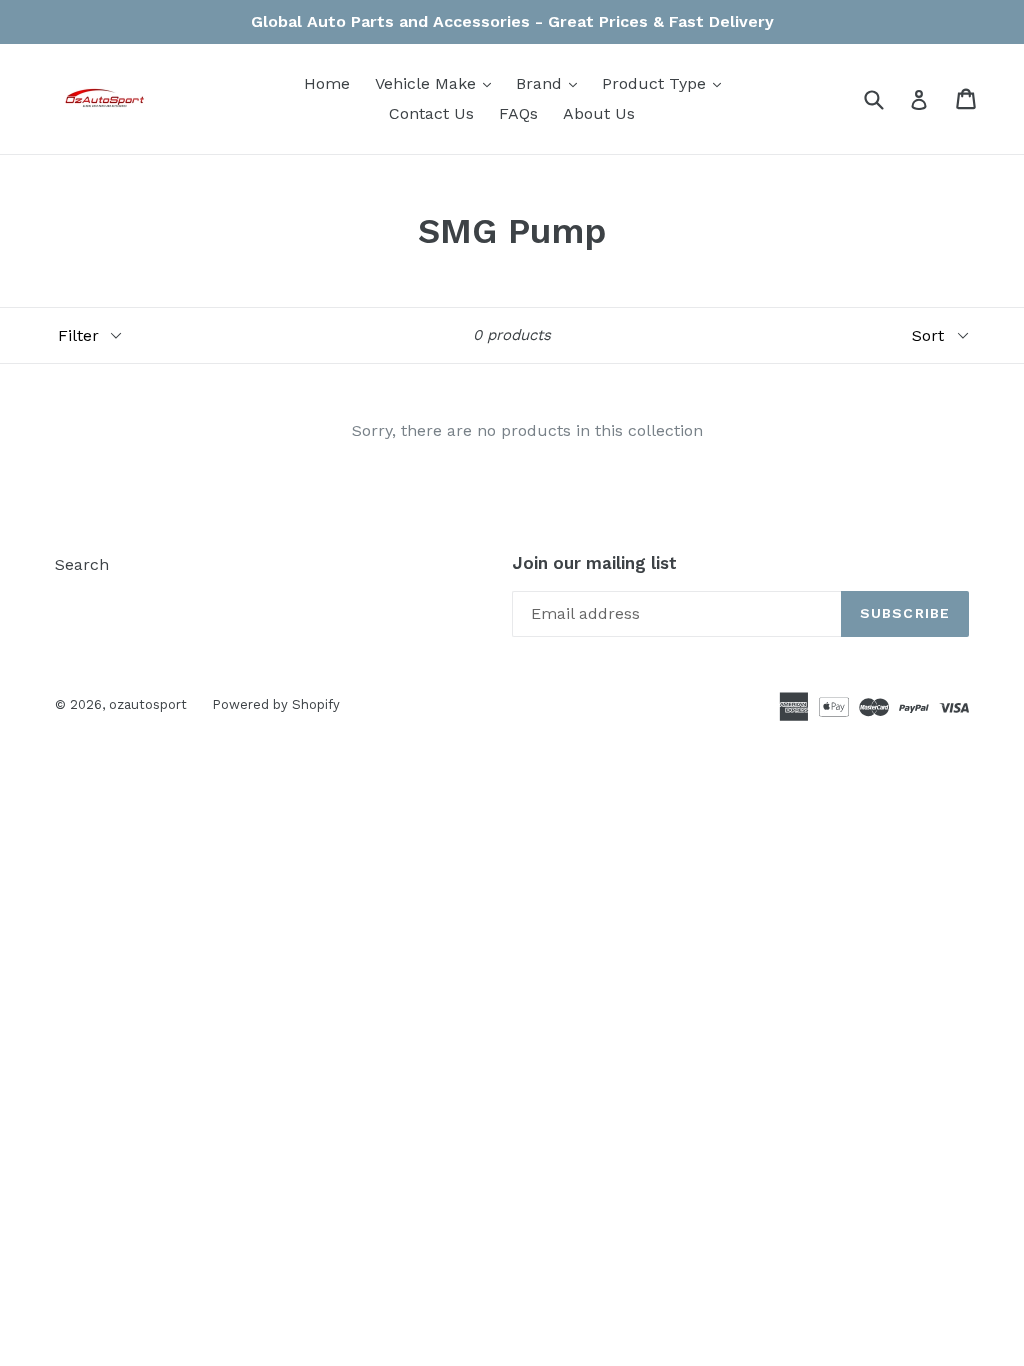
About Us (599, 113)
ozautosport (148, 704)
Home (327, 83)
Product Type (666, 83)
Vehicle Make (438, 83)
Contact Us (431, 113)
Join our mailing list (594, 563)
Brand (551, 83)
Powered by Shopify (276, 704)
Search (82, 564)
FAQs (518, 113)
